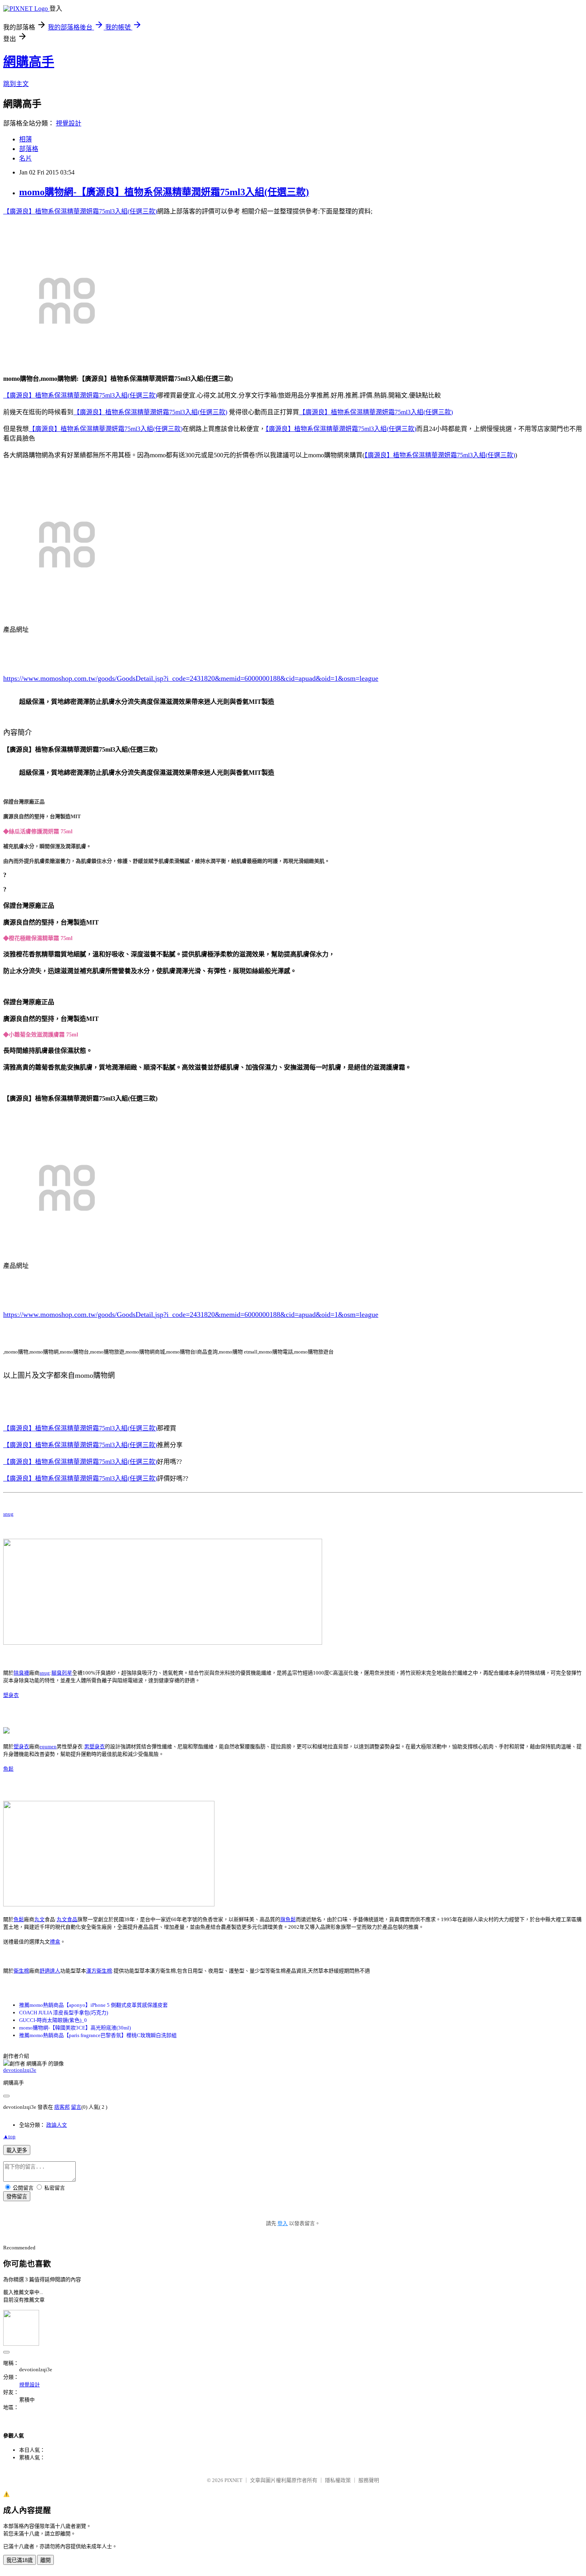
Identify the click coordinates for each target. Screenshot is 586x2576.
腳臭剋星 (62, 1673)
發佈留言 (17, 2197)
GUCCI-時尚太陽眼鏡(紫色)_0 (53, 2020)
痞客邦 (62, 2107)
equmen (48, 1746)
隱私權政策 (338, 2480)
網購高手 (29, 62)
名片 (26, 158)
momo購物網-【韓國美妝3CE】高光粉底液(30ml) (75, 2028)
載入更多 (17, 2150)
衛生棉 (21, 1971)
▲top (9, 2136)
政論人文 (57, 2125)
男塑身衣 (94, 1746)
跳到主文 (16, 84)
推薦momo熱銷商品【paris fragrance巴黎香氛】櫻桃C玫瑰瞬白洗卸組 (98, 2035)
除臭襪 (21, 1673)
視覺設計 (69, 123)
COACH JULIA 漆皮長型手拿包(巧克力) (64, 2013)
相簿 (26, 139)
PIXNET (233, 2480)
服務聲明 (369, 2480)
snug (8, 1514)
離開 (45, 2560)
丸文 (39, 1919)
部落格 (29, 149)
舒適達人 (50, 1971)
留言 (76, 2107)
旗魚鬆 (288, 1919)
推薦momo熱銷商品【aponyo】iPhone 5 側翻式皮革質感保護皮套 (93, 2005)
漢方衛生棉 (99, 1971)
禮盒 (55, 1942)
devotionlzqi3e (20, 2070)
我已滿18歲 (20, 2560)
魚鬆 (8, 1769)
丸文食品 (67, 1919)
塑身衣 (11, 1695)
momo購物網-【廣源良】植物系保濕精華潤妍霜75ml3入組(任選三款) (164, 192)
